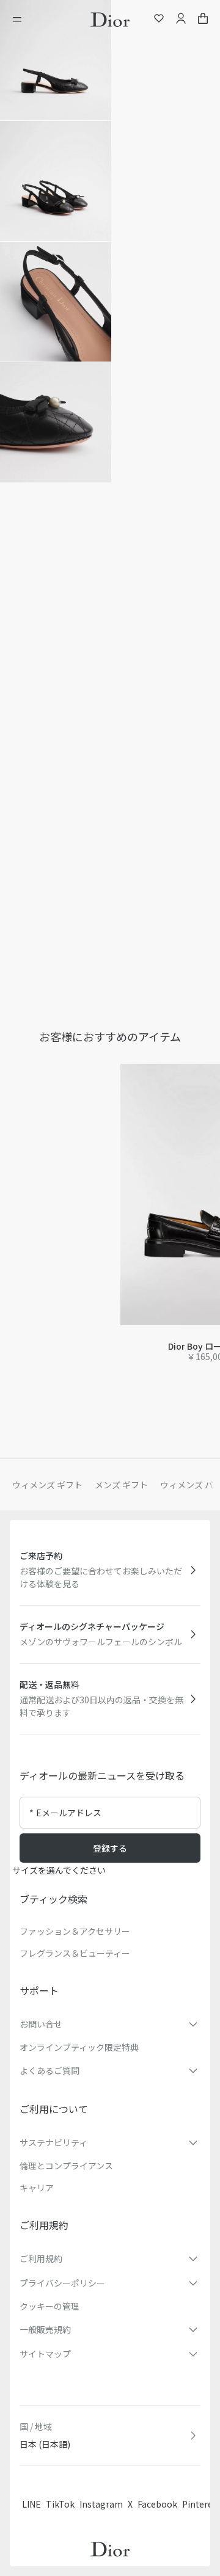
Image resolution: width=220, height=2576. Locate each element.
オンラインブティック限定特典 (79, 2047)
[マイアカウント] (181, 20)
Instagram (101, 2504)
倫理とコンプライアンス (66, 2166)
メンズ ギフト (121, 1485)
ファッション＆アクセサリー (75, 1931)
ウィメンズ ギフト (47, 1485)
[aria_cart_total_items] (203, 20)
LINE (31, 2504)
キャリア (37, 2188)
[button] (56, 60)
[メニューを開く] (21, 20)
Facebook (157, 2504)
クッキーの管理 (50, 2306)
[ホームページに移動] (110, 20)
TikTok (60, 2504)
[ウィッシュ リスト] (159, 20)
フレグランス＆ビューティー (75, 1953)
